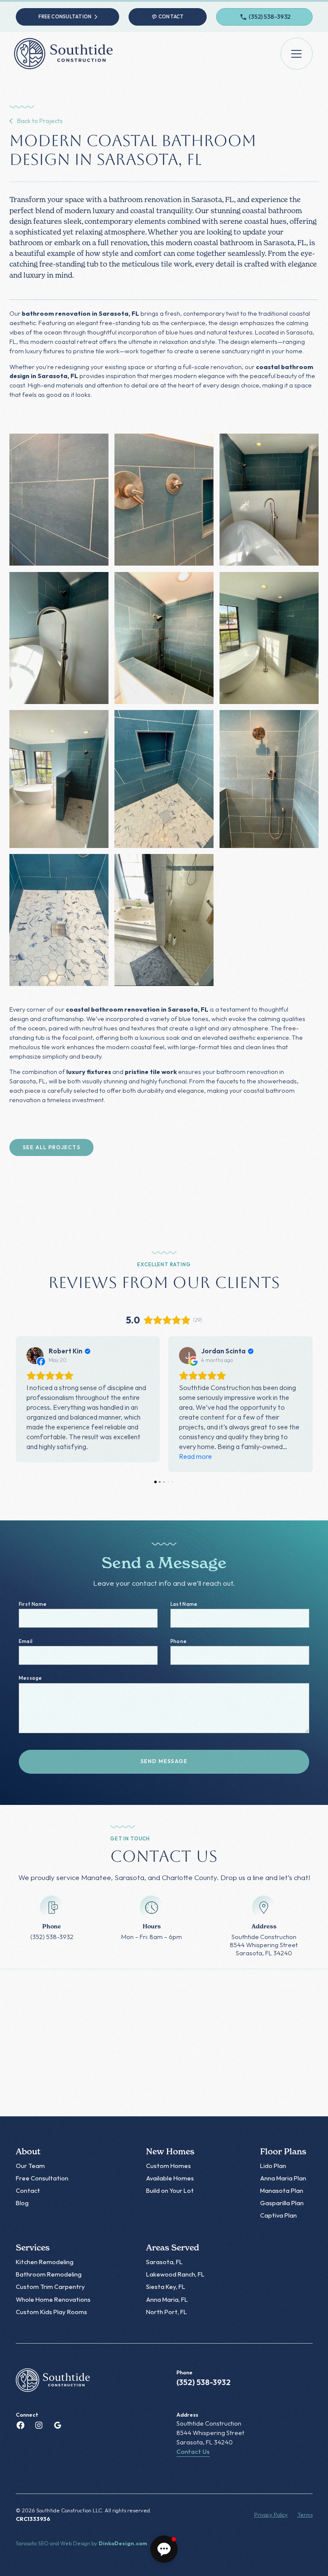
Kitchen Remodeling (45, 2262)
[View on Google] (187, 1355)
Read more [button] (195, 1456)
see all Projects (51, 1147)
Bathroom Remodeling (49, 2274)
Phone (179, 1641)
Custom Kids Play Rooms (51, 2312)
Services (33, 2248)
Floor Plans (283, 2152)
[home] (66, 54)
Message (30, 1678)
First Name (33, 1604)
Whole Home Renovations (53, 2299)
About (28, 2152)
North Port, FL (167, 2312)
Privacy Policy (271, 2514)
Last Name (184, 1604)
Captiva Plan (278, 2215)
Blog (22, 2203)
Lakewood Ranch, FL (175, 2274)
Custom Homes (168, 2166)
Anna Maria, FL (167, 2299)
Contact (28, 2190)
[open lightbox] (59, 500)
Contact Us (193, 2451)
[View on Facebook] (35, 1355)
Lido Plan (273, 2166)
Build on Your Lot (170, 2190)
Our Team (30, 2166)
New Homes (170, 2152)
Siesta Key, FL (166, 2287)
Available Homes (170, 2178)
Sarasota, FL (164, 2262)
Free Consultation (42, 2178)
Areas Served (173, 2248)
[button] (297, 54)
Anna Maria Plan (283, 2178)
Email (26, 1641)
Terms (305, 2514)
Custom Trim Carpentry (50, 2287)
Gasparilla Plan (282, 2203)
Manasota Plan (282, 2190)
